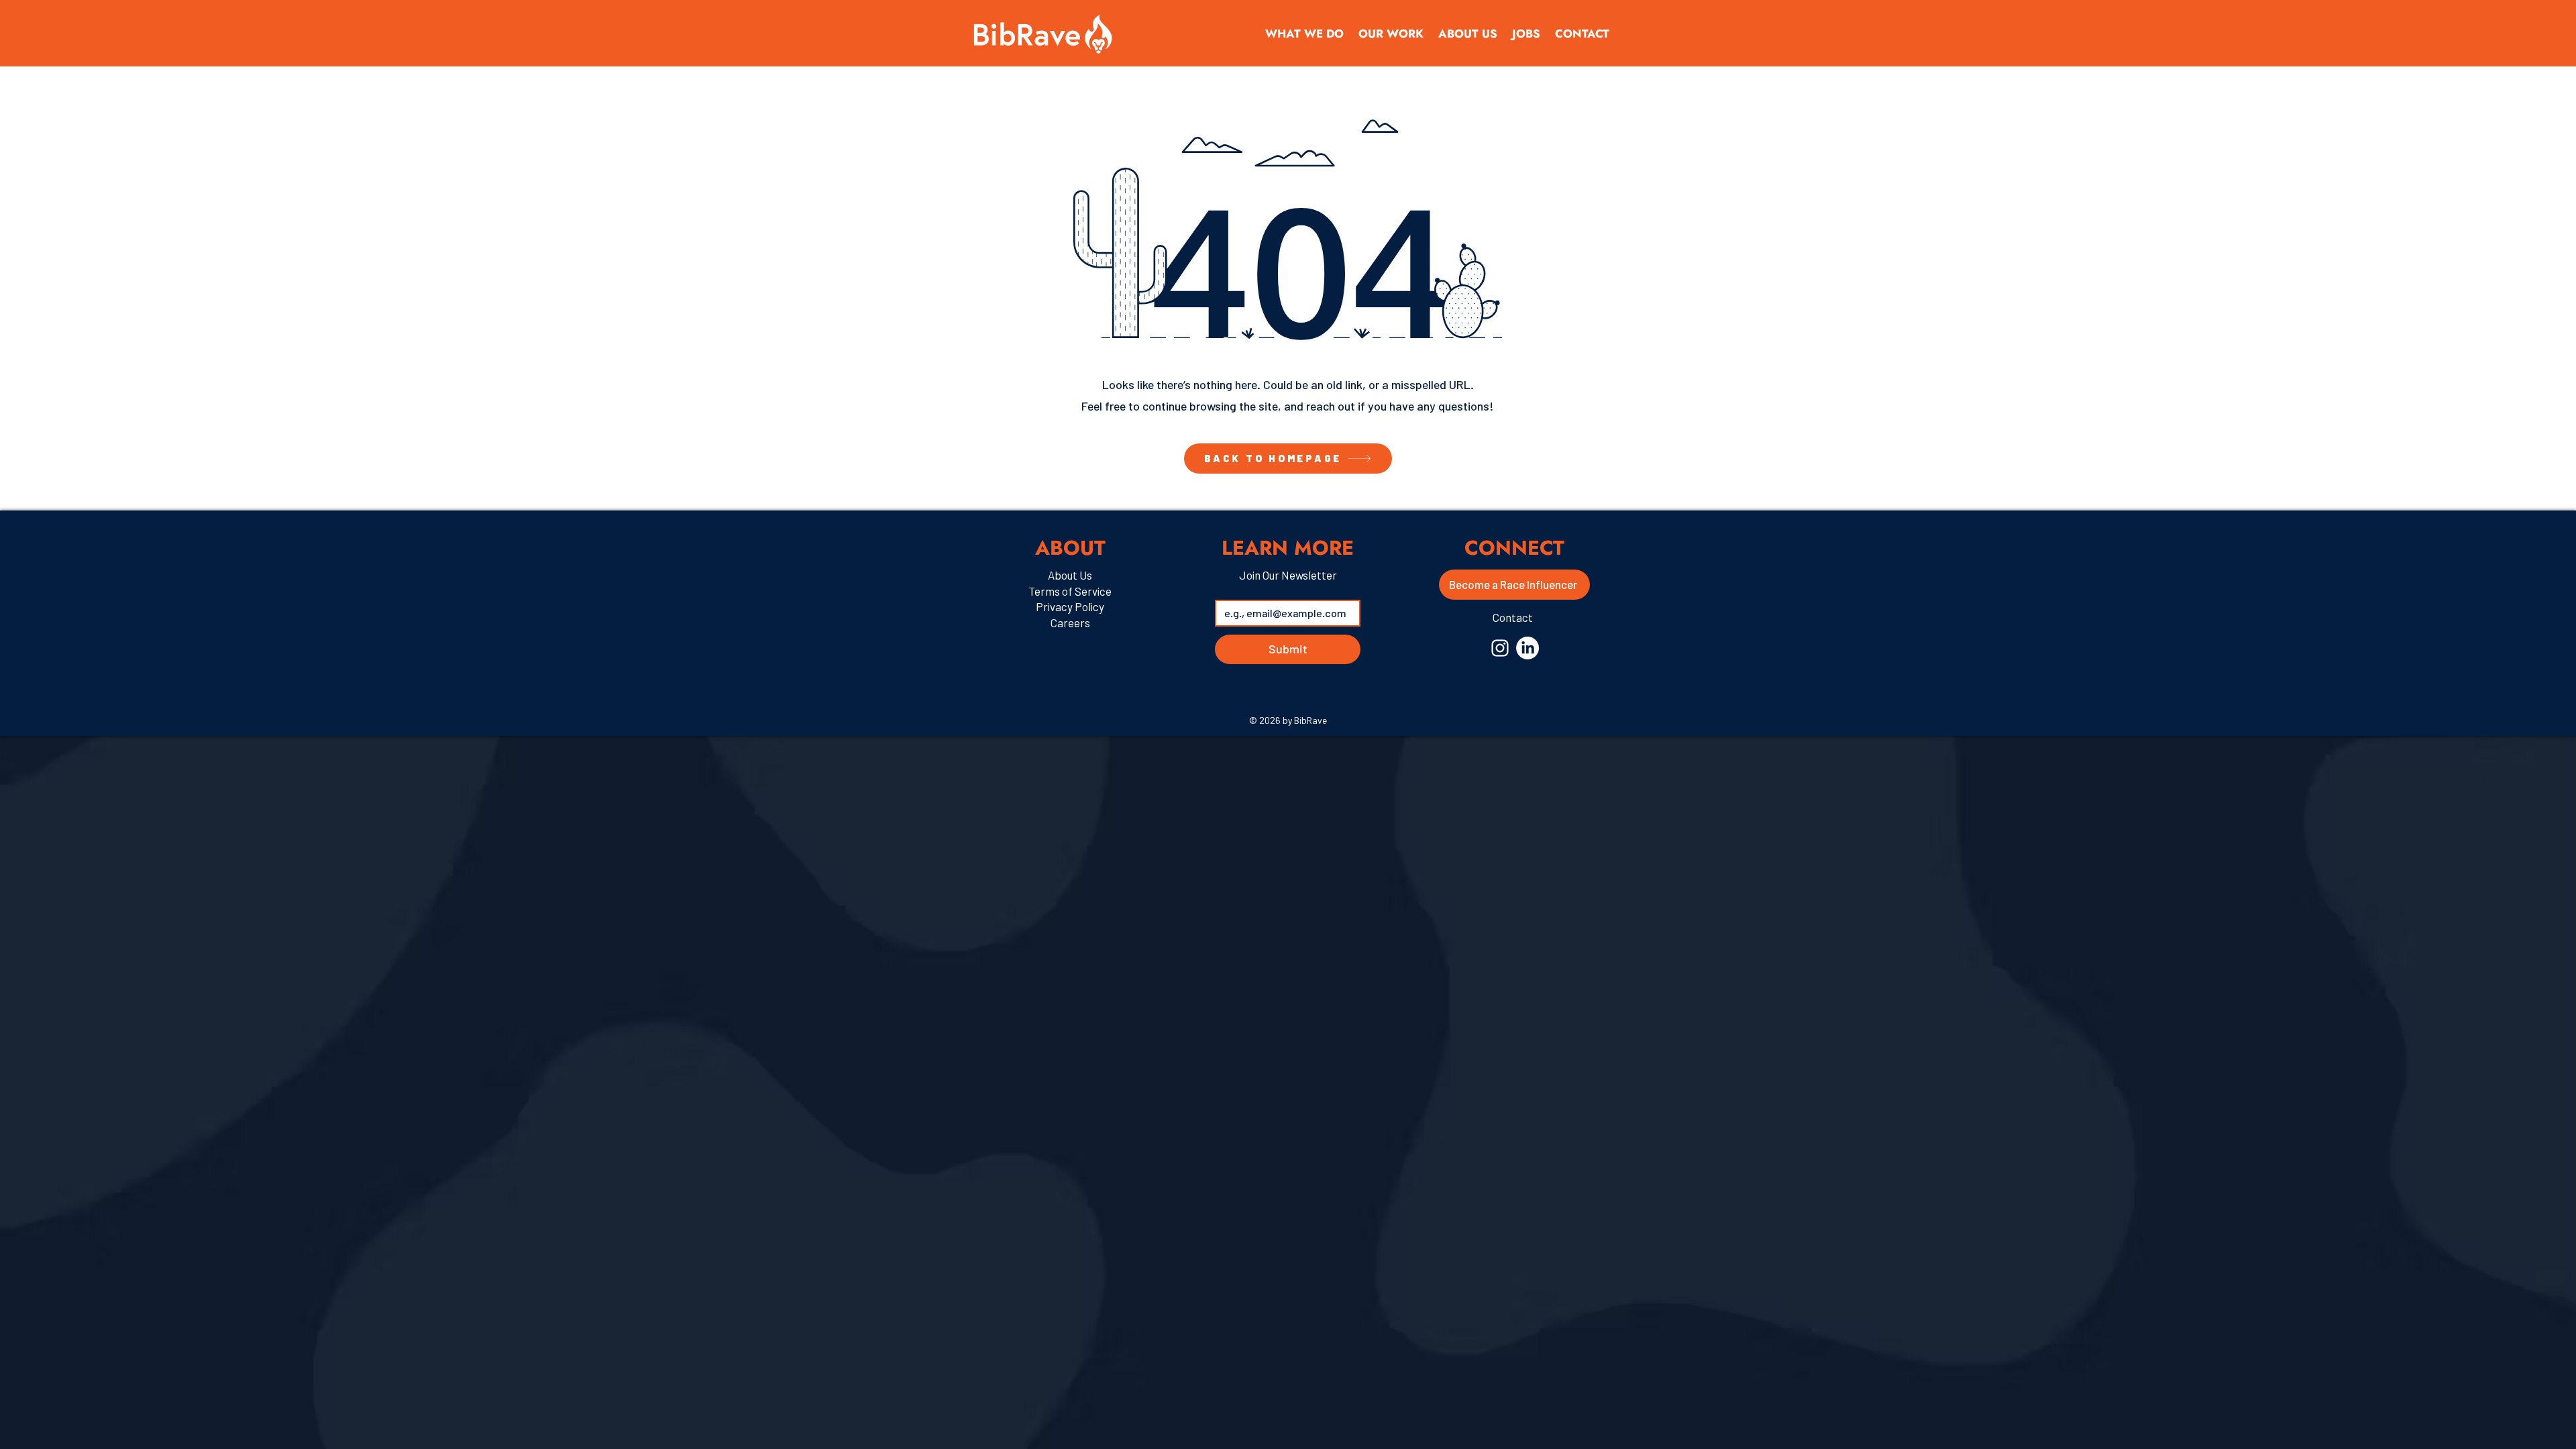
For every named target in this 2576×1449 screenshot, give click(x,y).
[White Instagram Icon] (1500, 648)
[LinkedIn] (1527, 648)
